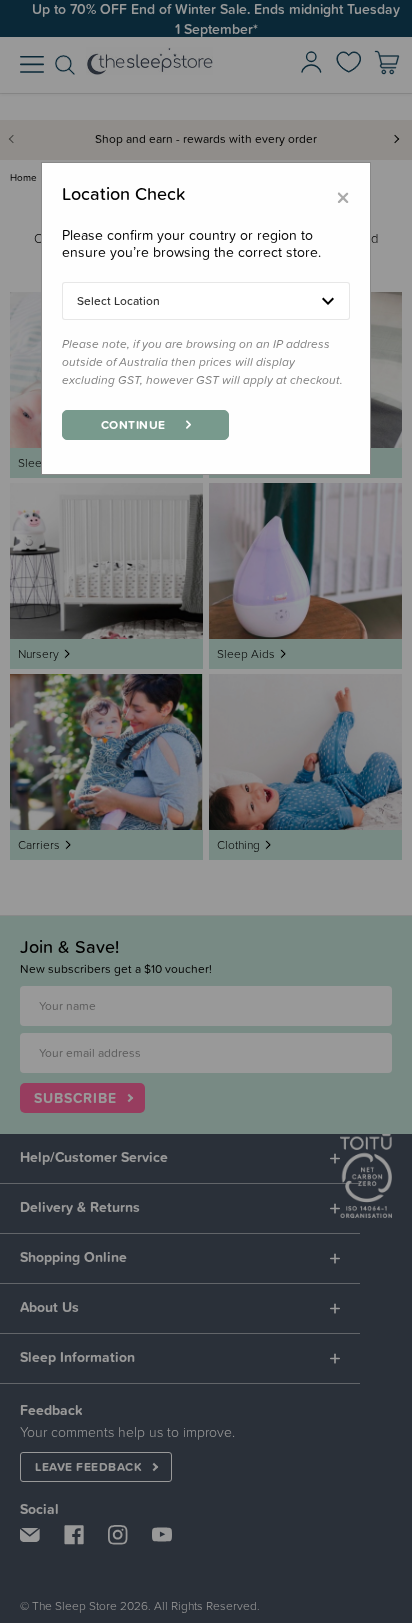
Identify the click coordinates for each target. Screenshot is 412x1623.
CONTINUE (133, 425)
